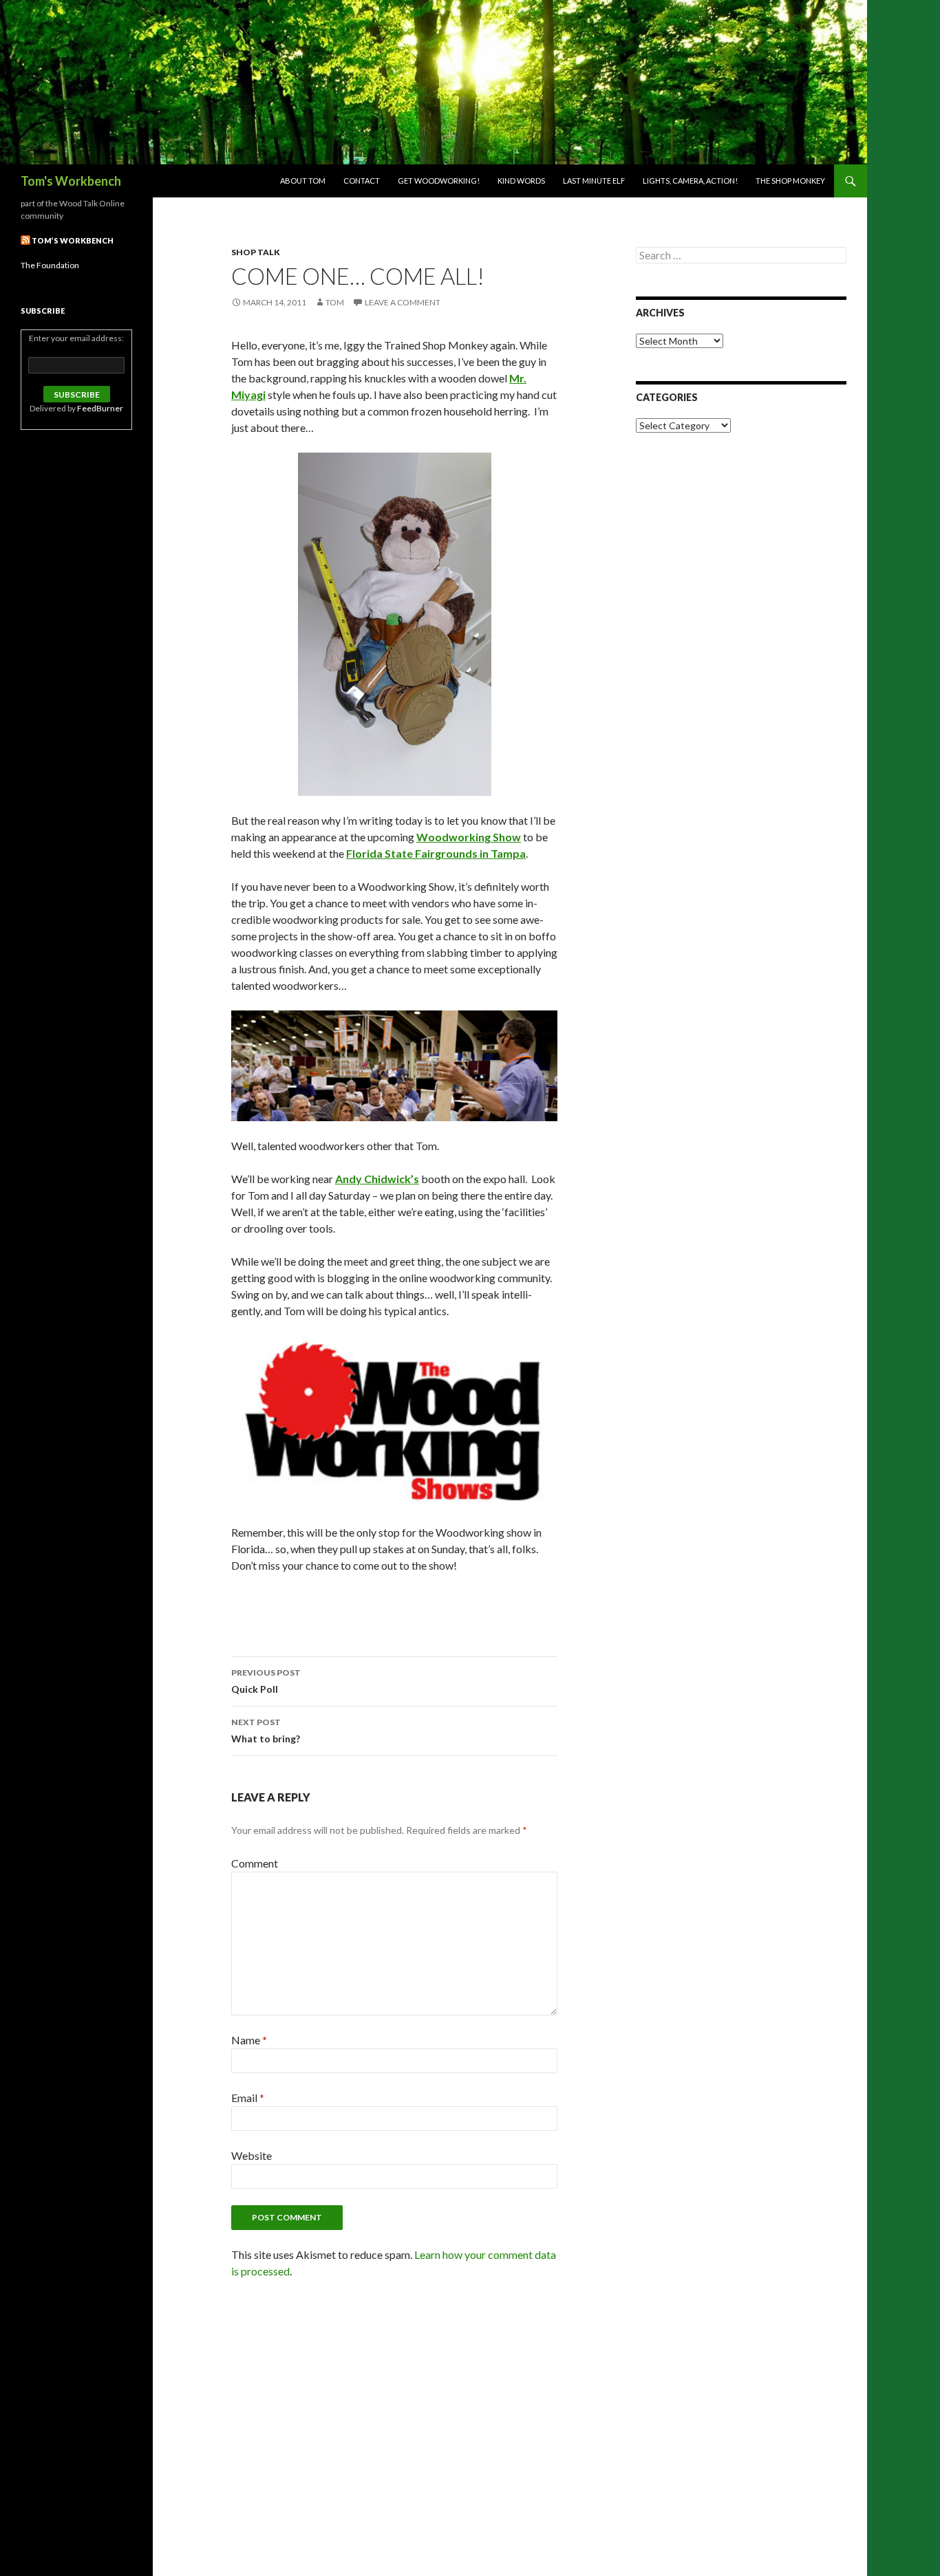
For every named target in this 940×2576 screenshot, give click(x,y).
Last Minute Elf (594, 181)
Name (249, 2040)
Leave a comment (403, 302)
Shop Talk (256, 252)
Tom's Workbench (71, 181)
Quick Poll (266, 1681)
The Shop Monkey (790, 181)
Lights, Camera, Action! (690, 181)
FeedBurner (100, 408)
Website (252, 2155)
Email (248, 2098)
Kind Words (521, 181)
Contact (362, 181)
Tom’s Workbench (73, 240)
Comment (255, 1863)
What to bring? (266, 1731)
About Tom (303, 181)
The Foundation (50, 265)
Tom (335, 302)
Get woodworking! (439, 181)
